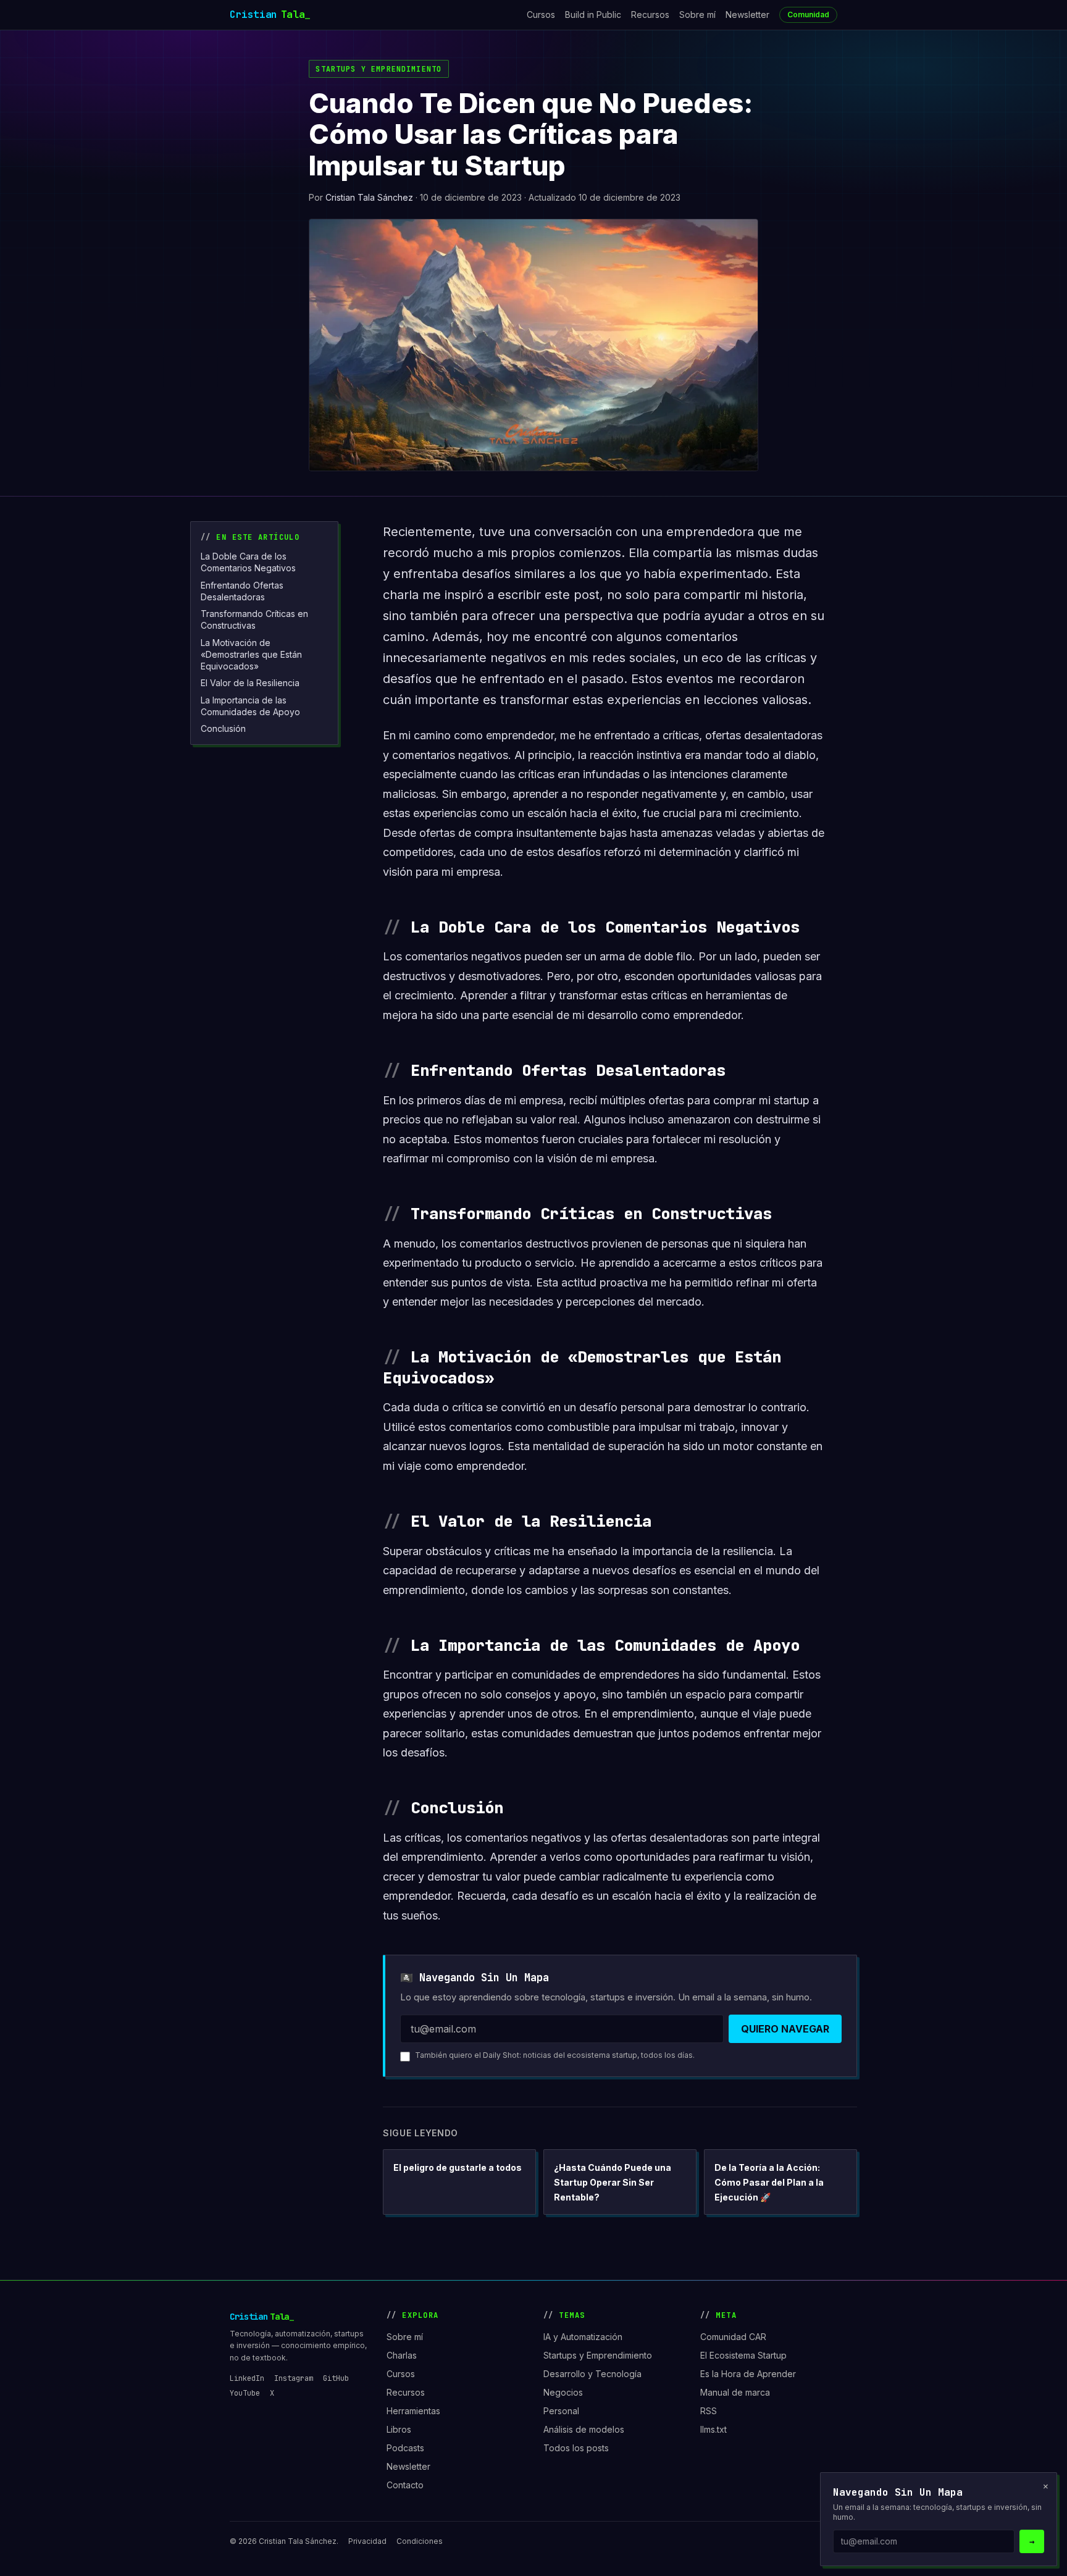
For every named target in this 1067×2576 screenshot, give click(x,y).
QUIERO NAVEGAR (785, 2029)
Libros (399, 2429)
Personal (561, 2411)
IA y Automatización (583, 2337)
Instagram (294, 2378)
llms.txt (713, 2429)
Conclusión (223, 728)
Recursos (650, 15)
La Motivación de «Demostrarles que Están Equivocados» (251, 655)
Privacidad (367, 2541)
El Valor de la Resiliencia (250, 683)
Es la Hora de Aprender (748, 2374)
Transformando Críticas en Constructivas (254, 619)
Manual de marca (735, 2392)
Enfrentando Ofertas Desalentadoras (242, 591)
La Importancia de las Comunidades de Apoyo (250, 706)
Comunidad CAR (733, 2337)
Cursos (541, 15)
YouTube (245, 2393)
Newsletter (747, 15)
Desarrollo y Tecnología (592, 2374)
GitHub (336, 2378)
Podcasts (405, 2448)
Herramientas (413, 2411)
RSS (709, 2411)
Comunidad (808, 15)
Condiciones (420, 2541)
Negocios (563, 2392)
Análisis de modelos (584, 2429)
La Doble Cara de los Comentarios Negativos (248, 562)
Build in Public (593, 15)
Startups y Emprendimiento (379, 69)
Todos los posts (576, 2448)
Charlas (402, 2355)
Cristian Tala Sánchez (369, 197)
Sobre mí (697, 15)
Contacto (405, 2485)
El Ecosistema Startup (743, 2355)
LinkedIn (247, 2378)
